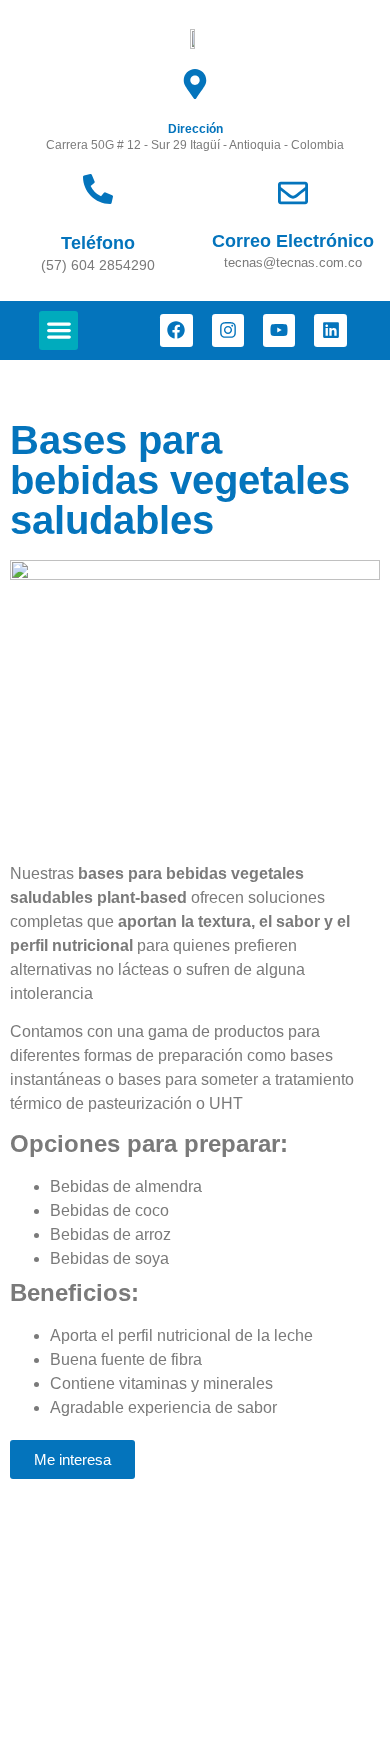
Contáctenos (65, 1570)
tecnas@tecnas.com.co (102, 1711)
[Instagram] (228, 330)
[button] (58, 330)
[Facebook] (176, 330)
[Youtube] (279, 330)
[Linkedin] (330, 330)
